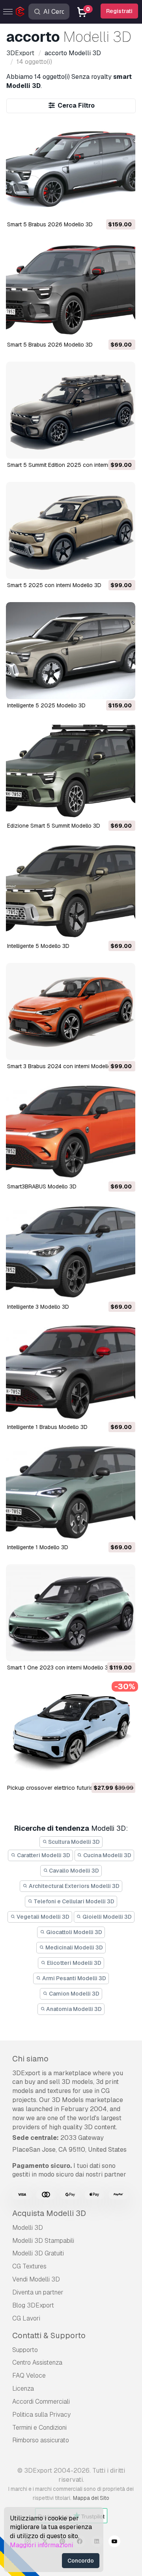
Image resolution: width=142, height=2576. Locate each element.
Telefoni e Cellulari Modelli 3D (73, 1901)
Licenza (23, 2389)
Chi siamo (30, 2059)
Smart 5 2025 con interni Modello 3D (54, 585)
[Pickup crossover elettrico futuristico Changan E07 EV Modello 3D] (71, 1733)
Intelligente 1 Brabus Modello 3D (47, 1427)
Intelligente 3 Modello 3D (38, 1307)
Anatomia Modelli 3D (73, 2009)
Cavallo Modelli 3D (73, 1871)
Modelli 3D (28, 2228)
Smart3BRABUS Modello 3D (42, 1186)
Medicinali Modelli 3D (74, 1947)
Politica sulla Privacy (41, 2415)
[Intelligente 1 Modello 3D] (71, 1492)
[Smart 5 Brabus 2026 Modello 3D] (71, 170)
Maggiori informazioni (41, 2545)
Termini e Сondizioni (39, 2428)
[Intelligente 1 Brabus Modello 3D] (71, 1372)
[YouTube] (114, 2542)
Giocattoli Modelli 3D (74, 1932)
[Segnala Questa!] (124, 207)
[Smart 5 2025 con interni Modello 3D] (71, 530)
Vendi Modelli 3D (36, 2279)
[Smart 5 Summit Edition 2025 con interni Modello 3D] (71, 410)
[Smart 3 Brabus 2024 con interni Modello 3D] (71, 1011)
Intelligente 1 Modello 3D (38, 1547)
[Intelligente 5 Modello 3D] (71, 891)
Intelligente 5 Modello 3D (38, 946)
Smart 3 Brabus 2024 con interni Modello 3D (64, 1066)
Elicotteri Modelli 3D (74, 1963)
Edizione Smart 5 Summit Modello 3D (54, 826)
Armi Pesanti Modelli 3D (74, 1978)
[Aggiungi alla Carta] (108, 207)
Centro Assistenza (37, 2362)
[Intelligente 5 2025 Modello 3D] (71, 651)
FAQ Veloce (29, 2375)
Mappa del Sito (91, 2498)
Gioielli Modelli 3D (106, 1917)
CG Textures (29, 2266)
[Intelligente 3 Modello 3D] (71, 1252)
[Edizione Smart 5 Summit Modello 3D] (71, 771)
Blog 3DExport (33, 2305)
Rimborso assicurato (41, 2440)
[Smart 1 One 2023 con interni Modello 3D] (71, 1613)
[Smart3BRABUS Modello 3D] (71, 1132)
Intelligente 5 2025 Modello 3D (46, 705)
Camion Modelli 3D (74, 1994)
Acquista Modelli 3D (49, 2213)
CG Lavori (26, 2318)
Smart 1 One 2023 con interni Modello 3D (60, 1668)
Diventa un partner (38, 2292)
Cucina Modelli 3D (107, 1855)
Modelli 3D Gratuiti (38, 2253)
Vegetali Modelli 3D (42, 1917)
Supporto (25, 2350)
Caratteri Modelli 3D (43, 1855)
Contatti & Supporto (49, 2335)
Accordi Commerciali (41, 2402)
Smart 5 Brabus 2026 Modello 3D (50, 224)
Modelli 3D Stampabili (43, 2241)
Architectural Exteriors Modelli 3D (74, 1886)
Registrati (119, 11)
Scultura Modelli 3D (73, 1842)
